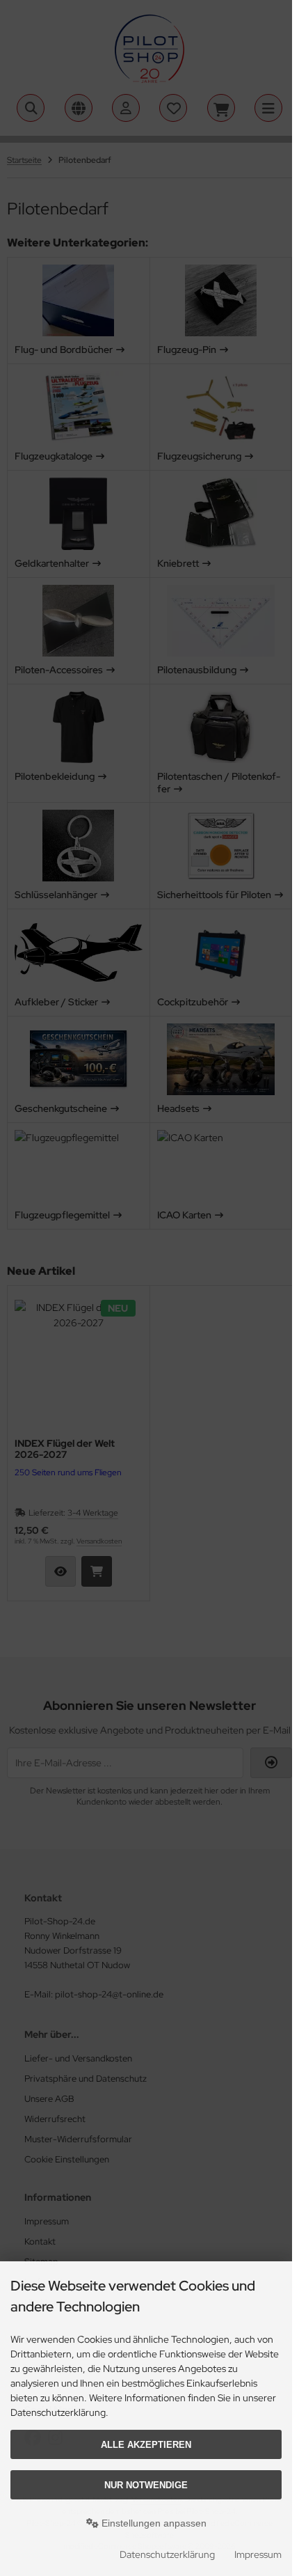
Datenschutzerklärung (167, 2554)
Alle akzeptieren (146, 2445)
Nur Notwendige (146, 2485)
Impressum (258, 2554)
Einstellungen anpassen (153, 2523)
